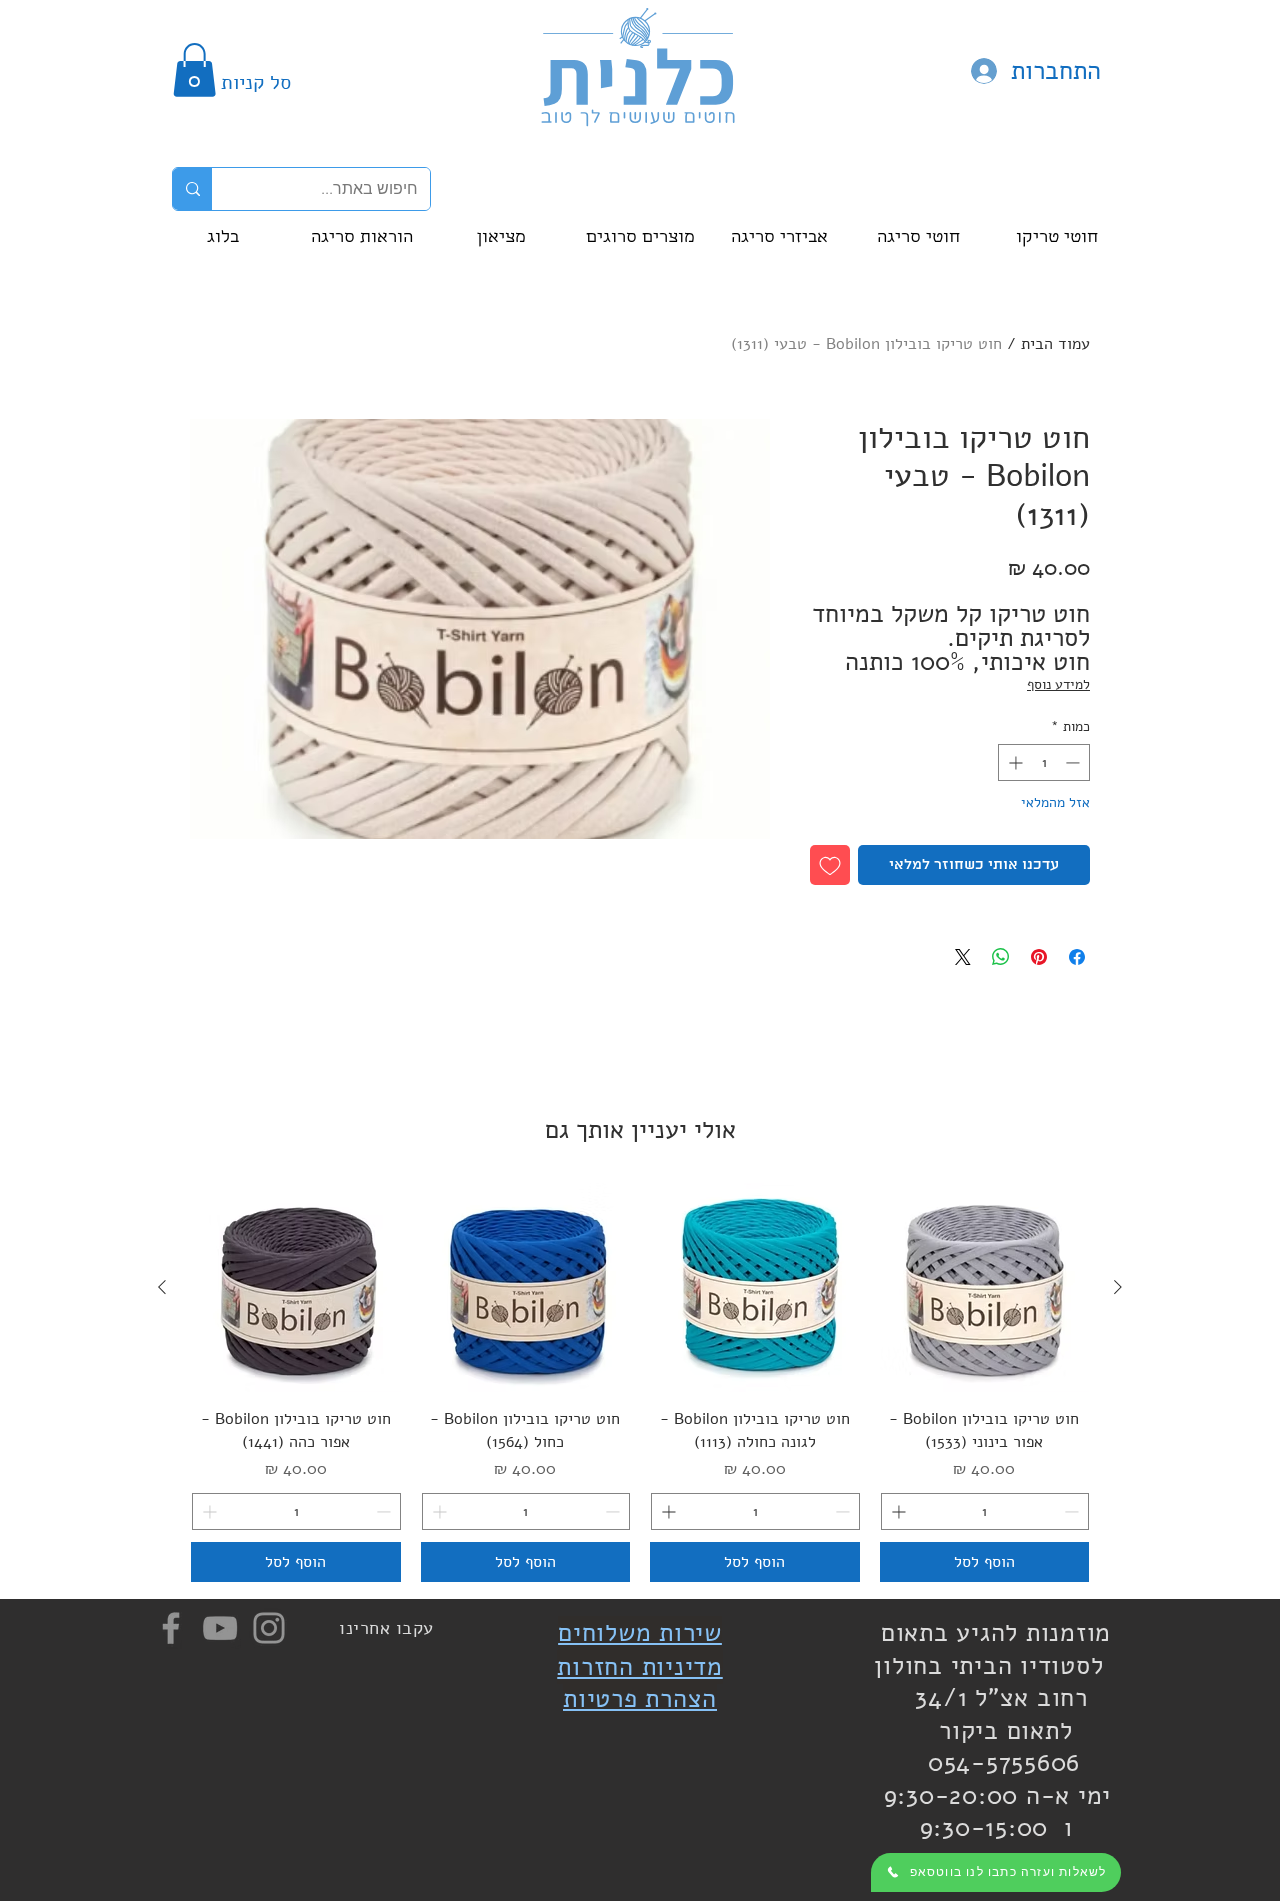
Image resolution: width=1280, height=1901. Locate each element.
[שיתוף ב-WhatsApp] (1001, 957)
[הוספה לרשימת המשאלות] (830, 865)
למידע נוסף (1058, 684)
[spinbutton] (1044, 762)
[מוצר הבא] (162, 1287)
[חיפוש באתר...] (192, 189)
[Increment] (1013, 762)
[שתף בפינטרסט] (1039, 957)
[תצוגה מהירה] (985, 1288)
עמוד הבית (1055, 344)
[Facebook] (171, 1628)
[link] (194, 70)
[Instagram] (269, 1628)
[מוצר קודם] (1118, 1287)
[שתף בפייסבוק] (1077, 957)
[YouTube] (220, 1628)
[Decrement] (1074, 762)
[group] (640, 1382)
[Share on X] (963, 957)
